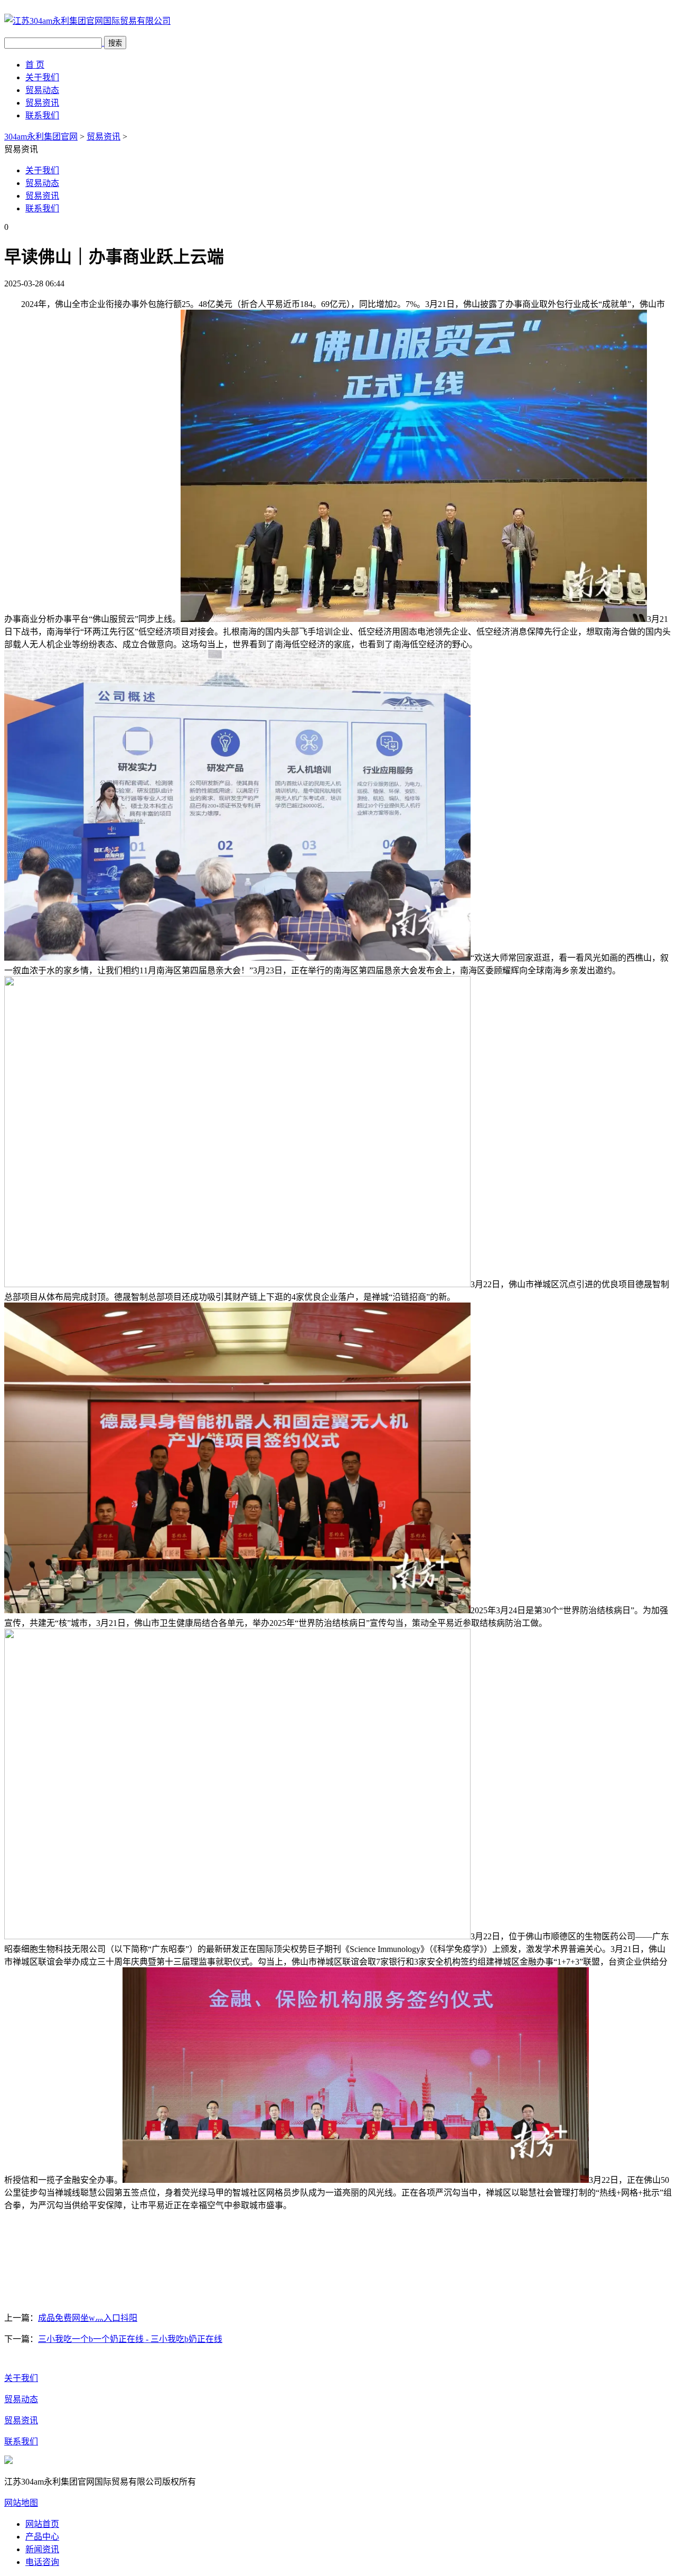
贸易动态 (42, 90)
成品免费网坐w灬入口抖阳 (88, 2318)
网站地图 (21, 2503)
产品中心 (42, 2537)
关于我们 (42, 77)
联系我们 (42, 115)
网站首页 (42, 2524)
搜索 (115, 43)
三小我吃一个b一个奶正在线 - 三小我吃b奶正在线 (130, 2339)
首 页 (35, 65)
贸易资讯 (42, 103)
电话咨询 (42, 2562)
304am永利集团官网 (41, 137)
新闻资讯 (42, 2549)
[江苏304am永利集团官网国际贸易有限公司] (87, 21)
